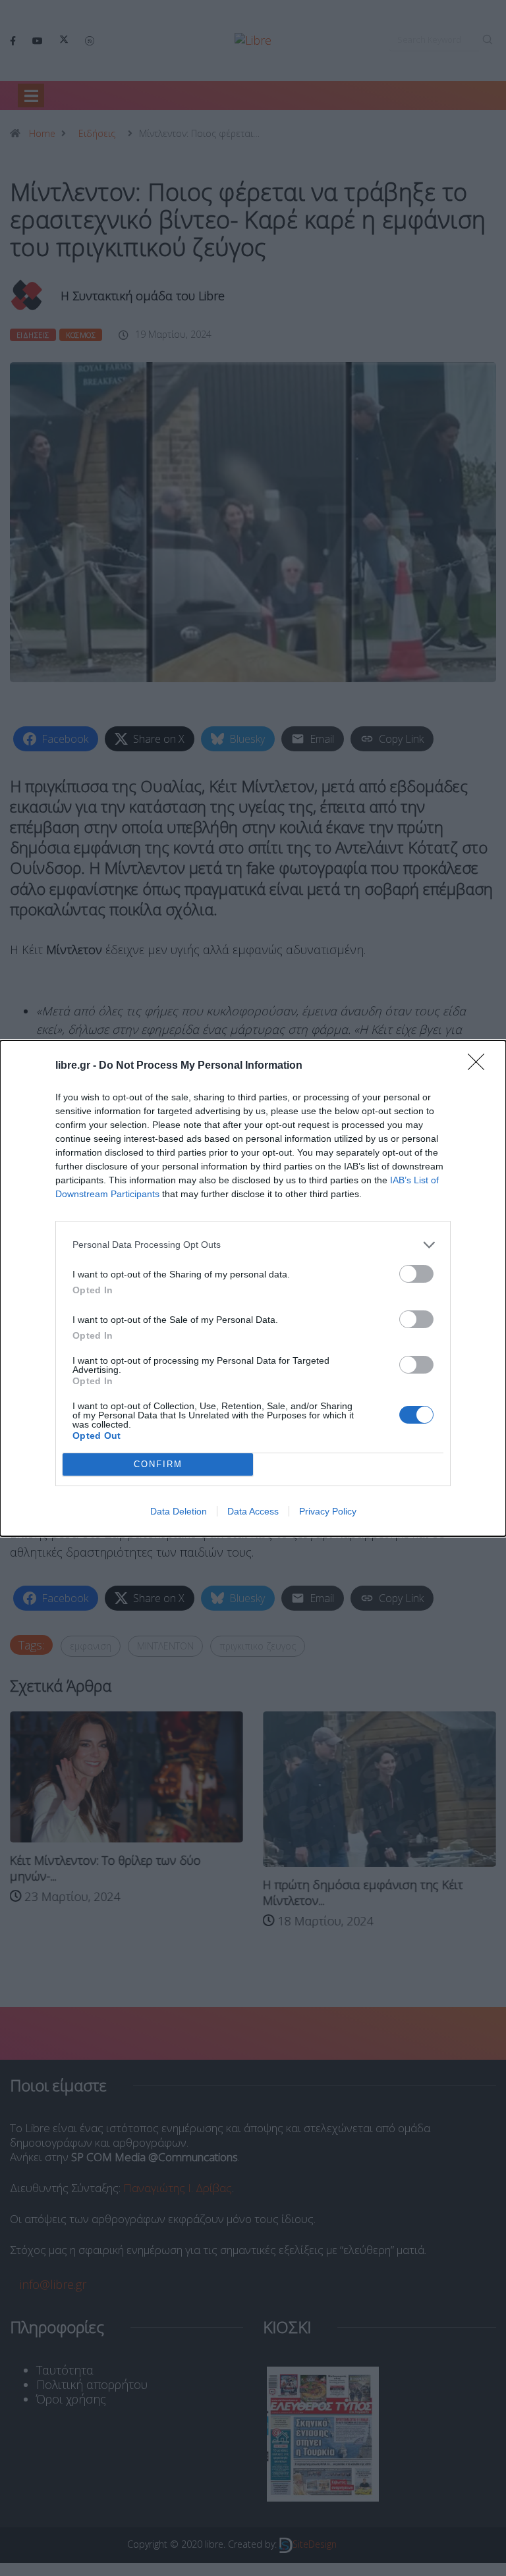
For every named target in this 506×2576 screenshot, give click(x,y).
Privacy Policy (328, 1511)
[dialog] (253, 1288)
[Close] (480, 1066)
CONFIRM (158, 1464)
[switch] (416, 1274)
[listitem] (253, 1245)
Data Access (253, 1511)
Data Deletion (179, 1511)
